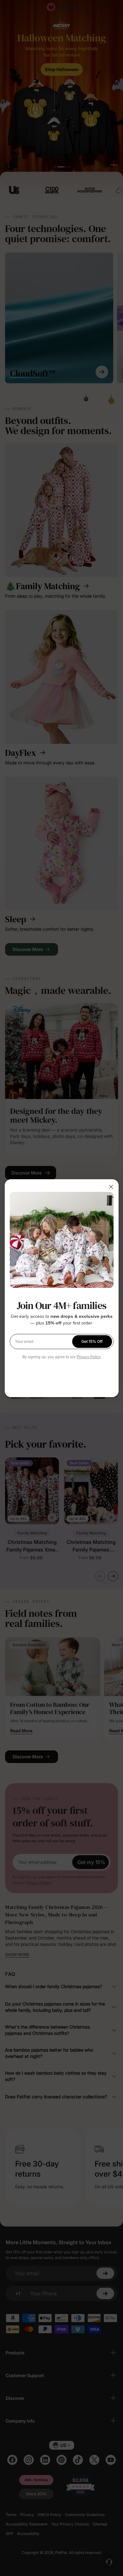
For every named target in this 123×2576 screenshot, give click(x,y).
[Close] (111, 1187)
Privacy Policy (89, 1357)
